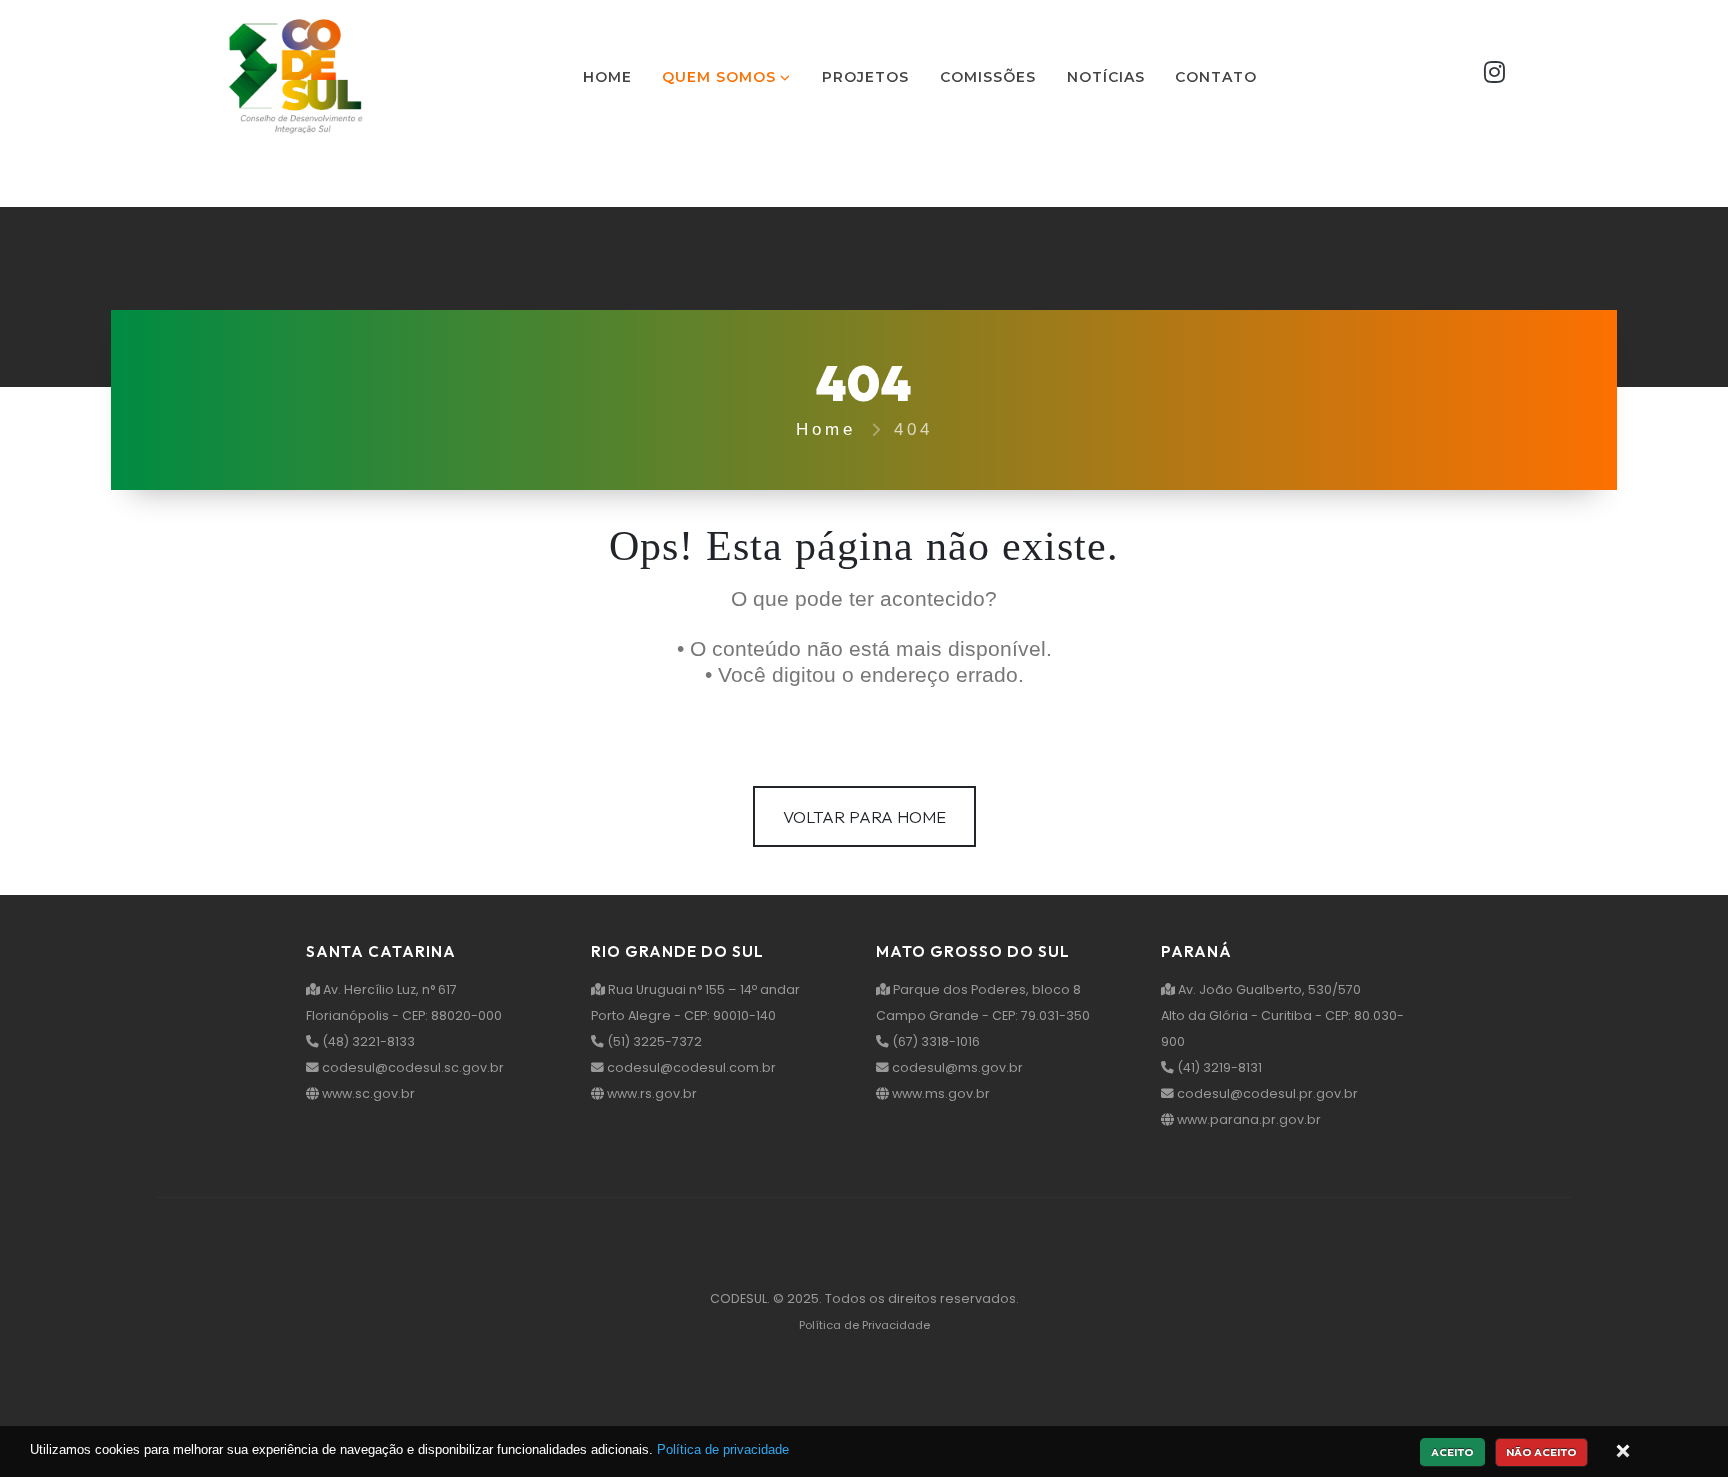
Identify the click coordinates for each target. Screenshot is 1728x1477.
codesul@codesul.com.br (690, 1067)
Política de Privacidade (864, 1325)
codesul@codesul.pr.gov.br (1266, 1093)
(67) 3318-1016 (934, 1041)
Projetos (865, 77)
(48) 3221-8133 (367, 1041)
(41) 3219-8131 (1218, 1067)
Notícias (1106, 77)
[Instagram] (1494, 76)
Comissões (988, 77)
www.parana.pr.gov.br (1247, 1119)
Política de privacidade (723, 1449)
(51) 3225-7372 (653, 1041)
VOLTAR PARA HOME (864, 816)
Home (607, 77)
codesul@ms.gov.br (956, 1067)
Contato (1216, 77)
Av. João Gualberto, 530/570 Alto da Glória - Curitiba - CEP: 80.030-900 (1282, 1015)
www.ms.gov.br (939, 1093)
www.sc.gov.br (367, 1093)
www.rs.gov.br (650, 1093)
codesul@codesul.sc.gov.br (411, 1067)
